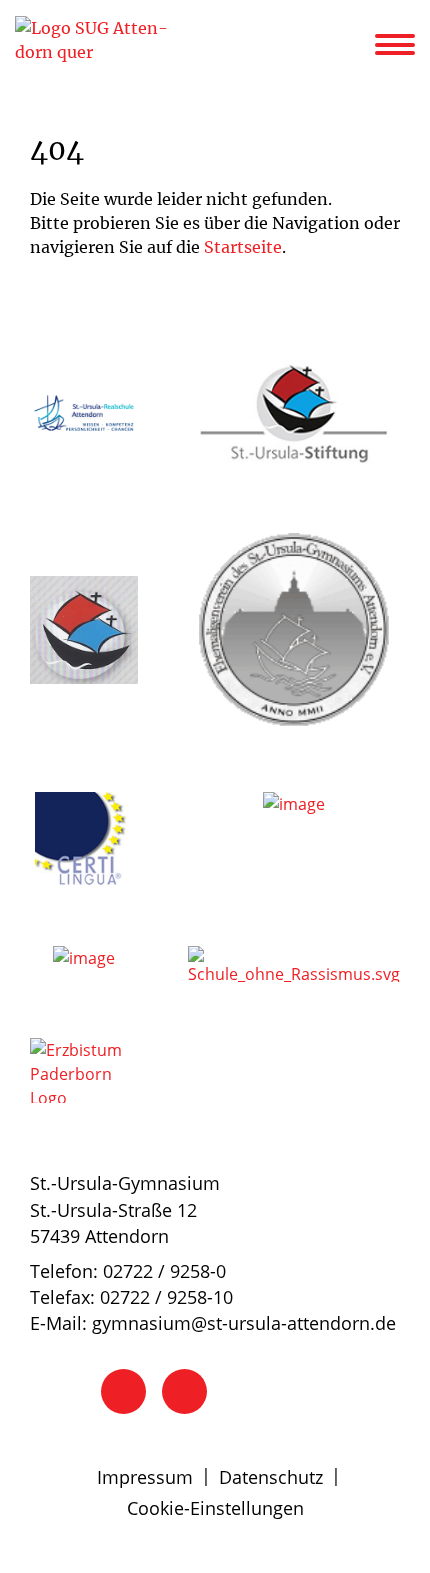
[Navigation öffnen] (407, 45)
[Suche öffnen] (357, 48)
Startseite (243, 247)
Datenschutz (271, 1477)
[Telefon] (123, 1391)
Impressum (145, 1477)
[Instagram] (184, 1391)
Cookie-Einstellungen (215, 1508)
